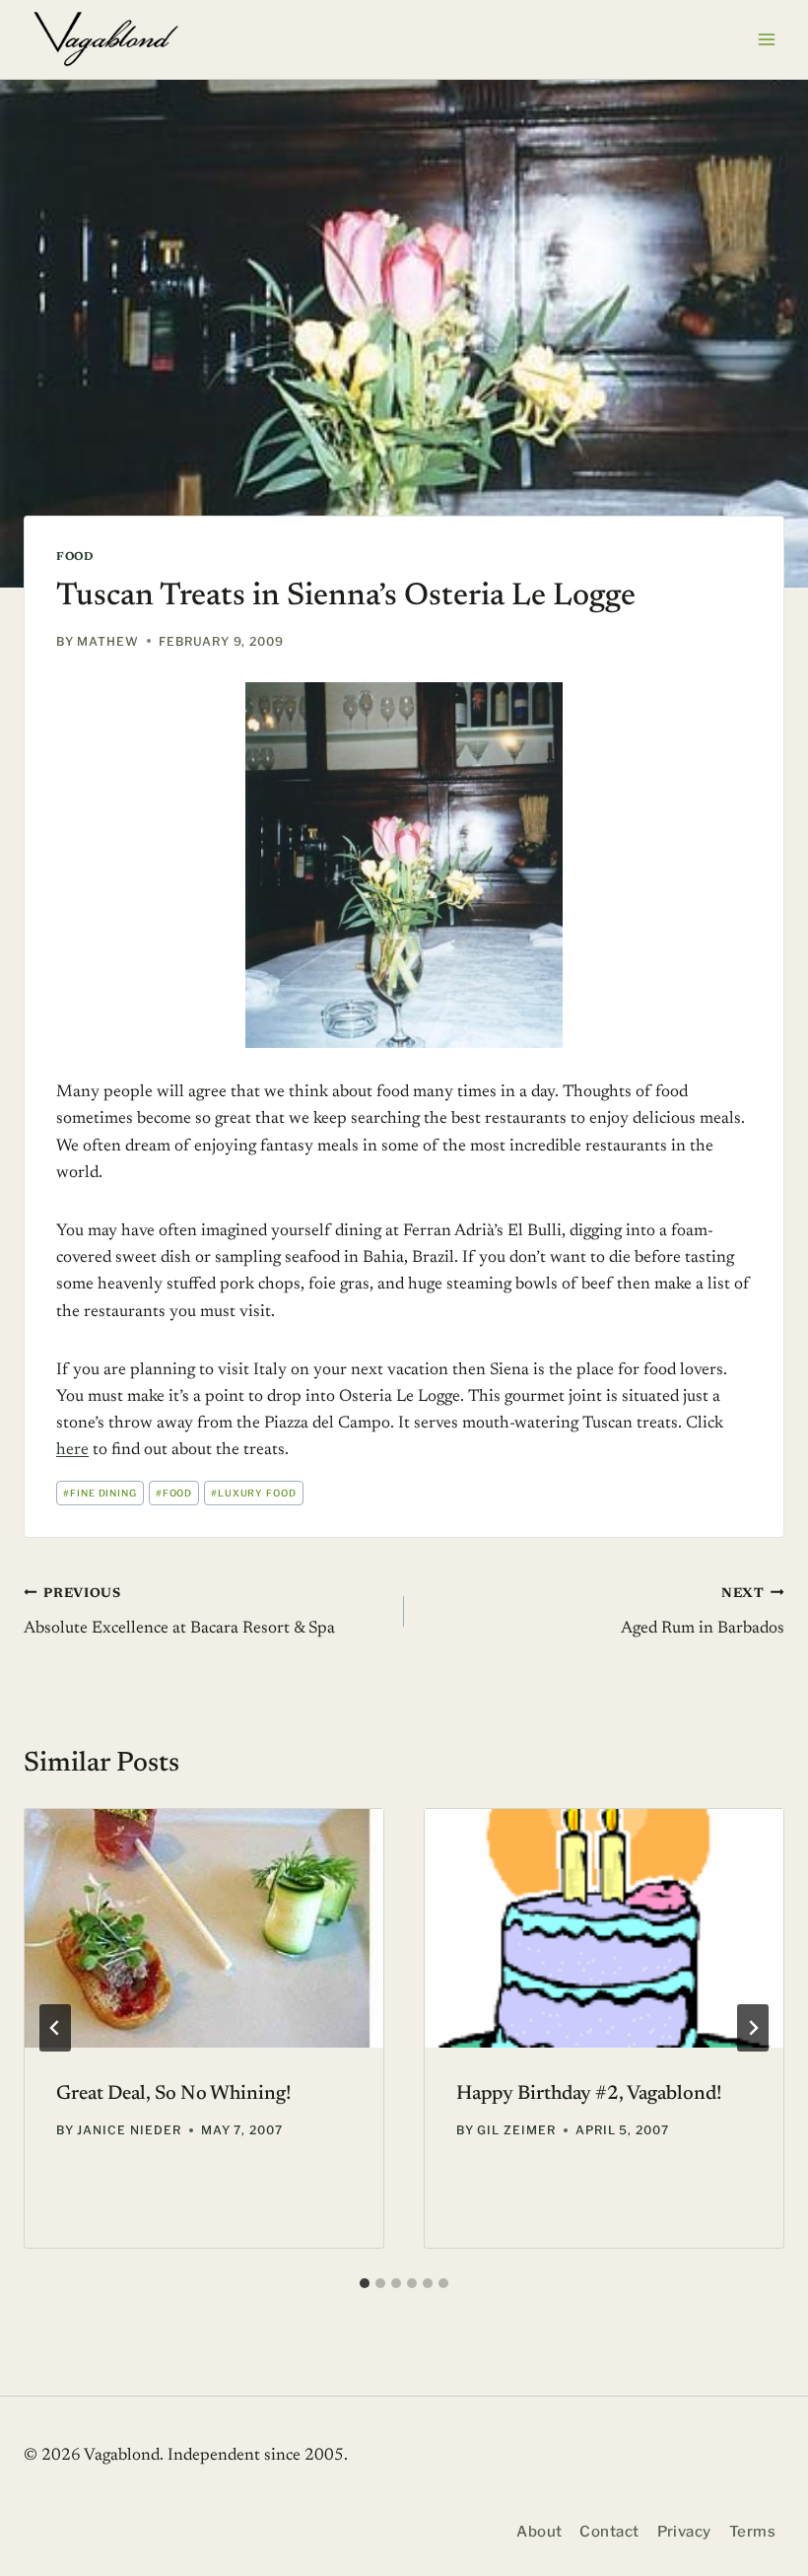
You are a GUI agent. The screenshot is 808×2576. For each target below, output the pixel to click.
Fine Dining (101, 1493)
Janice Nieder (129, 2130)
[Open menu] (766, 39)
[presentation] (204, 1929)
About (539, 2532)
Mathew (108, 641)
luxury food (254, 1493)
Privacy (684, 2532)
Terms (752, 2532)
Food (74, 557)
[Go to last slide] (55, 2028)
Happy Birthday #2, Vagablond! (589, 2094)
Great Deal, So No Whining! (174, 2094)
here (72, 1451)
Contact (609, 2532)
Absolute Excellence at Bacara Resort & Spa (179, 1612)
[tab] (365, 2283)
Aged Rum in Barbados (703, 1612)
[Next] (753, 2028)
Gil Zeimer (516, 2130)
